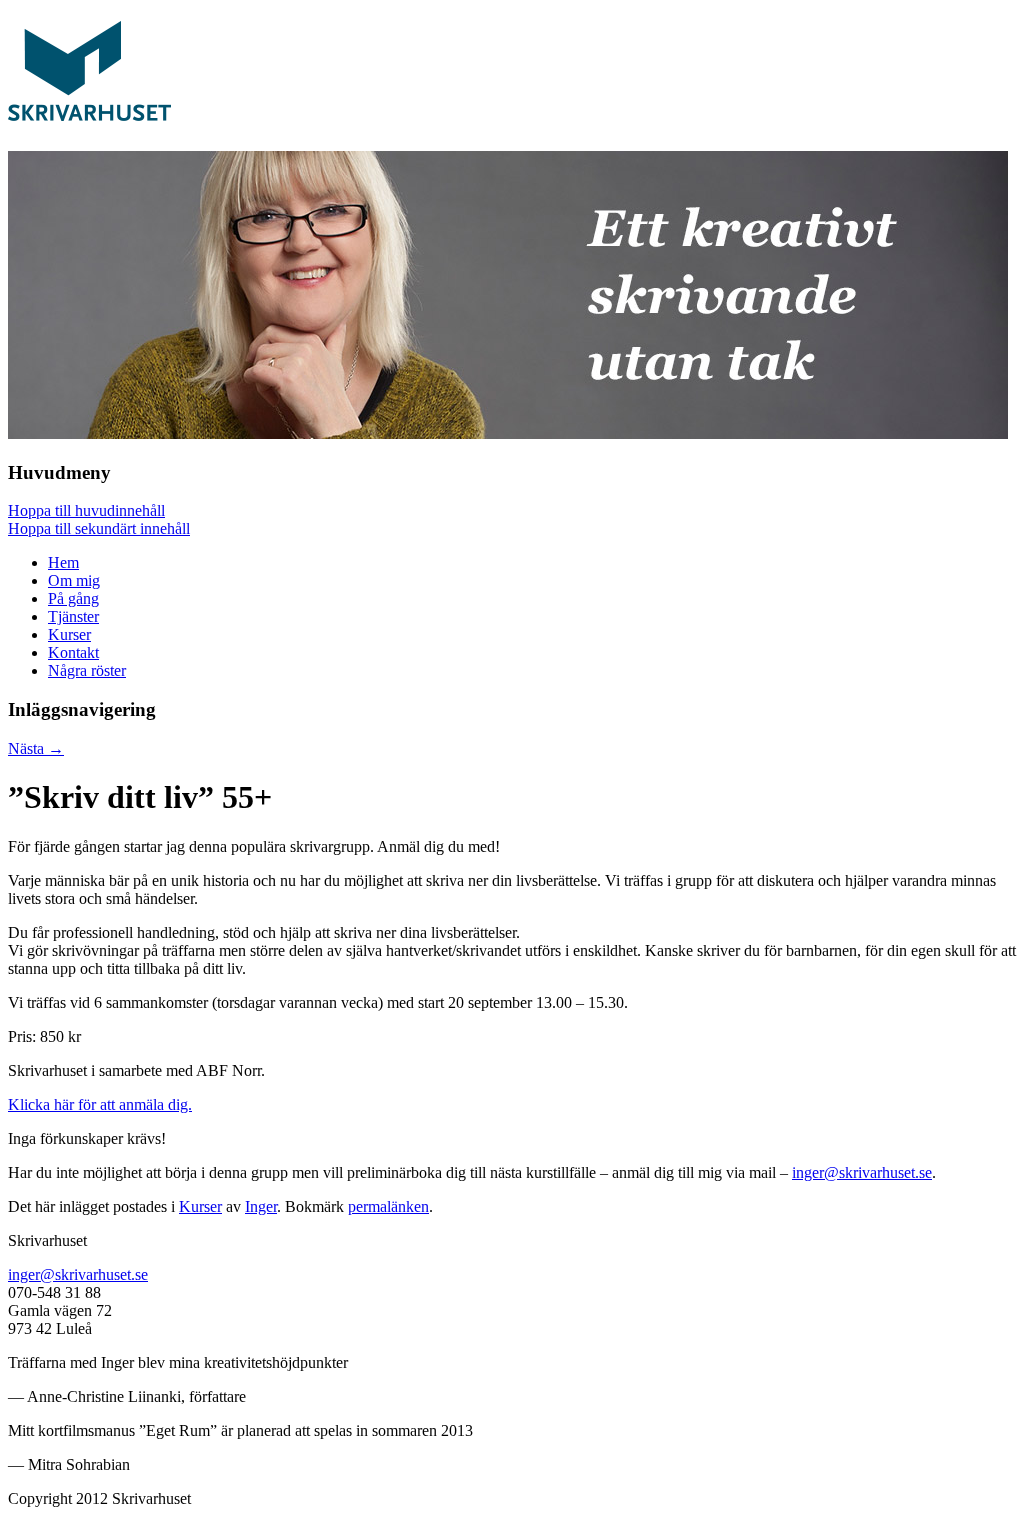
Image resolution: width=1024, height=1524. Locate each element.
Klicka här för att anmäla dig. (100, 1104)
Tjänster (73, 616)
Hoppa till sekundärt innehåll (99, 528)
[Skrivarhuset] (89, 110)
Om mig (74, 580)
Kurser (69, 634)
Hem (63, 562)
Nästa (36, 748)
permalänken (388, 1206)
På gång (73, 598)
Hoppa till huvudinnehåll (86, 510)
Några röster (87, 670)
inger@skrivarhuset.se (862, 1172)
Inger (261, 1206)
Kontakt (73, 652)
